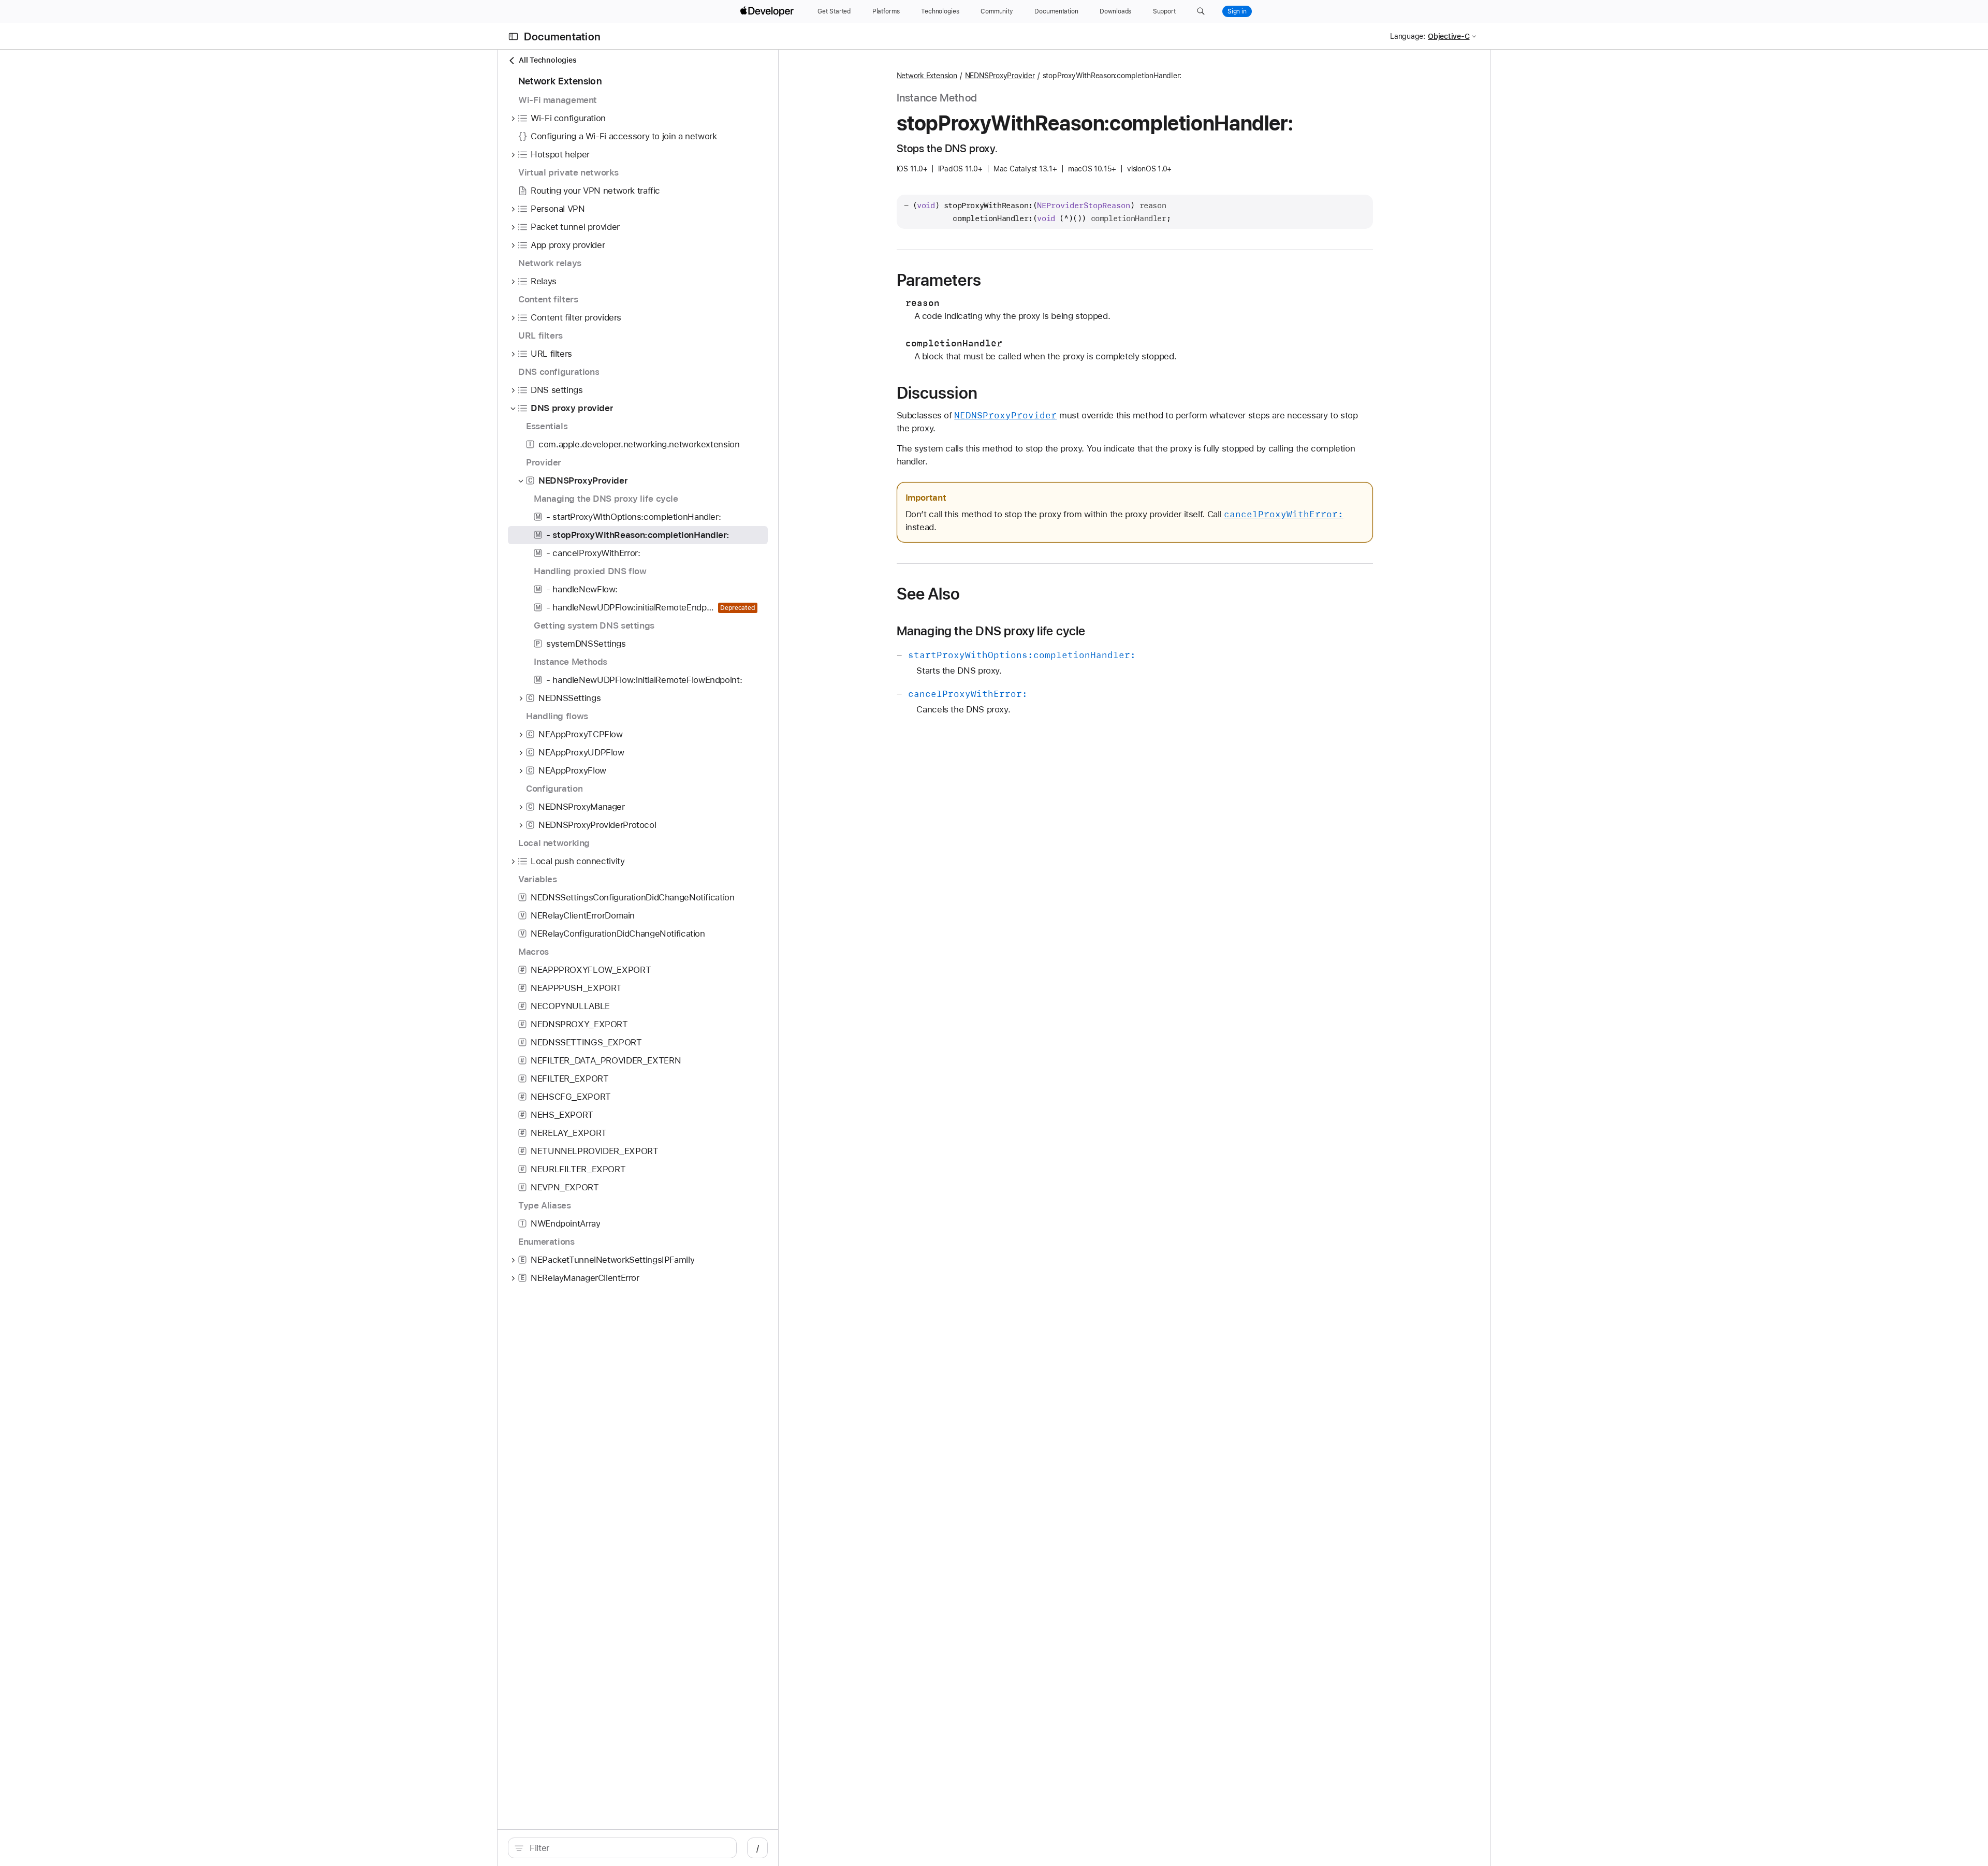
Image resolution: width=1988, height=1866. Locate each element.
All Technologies (547, 60)
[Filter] (628, 1848)
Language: (1408, 36)
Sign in (1237, 11)
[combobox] (628, 1848)
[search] (622, 1848)
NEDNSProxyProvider (1000, 76)
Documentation (562, 37)
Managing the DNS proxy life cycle (991, 631)
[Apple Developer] (768, 11)
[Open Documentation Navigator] (513, 37)
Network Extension (927, 76)
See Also (929, 594)
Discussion (937, 393)
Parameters (939, 280)
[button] (1201, 11)
